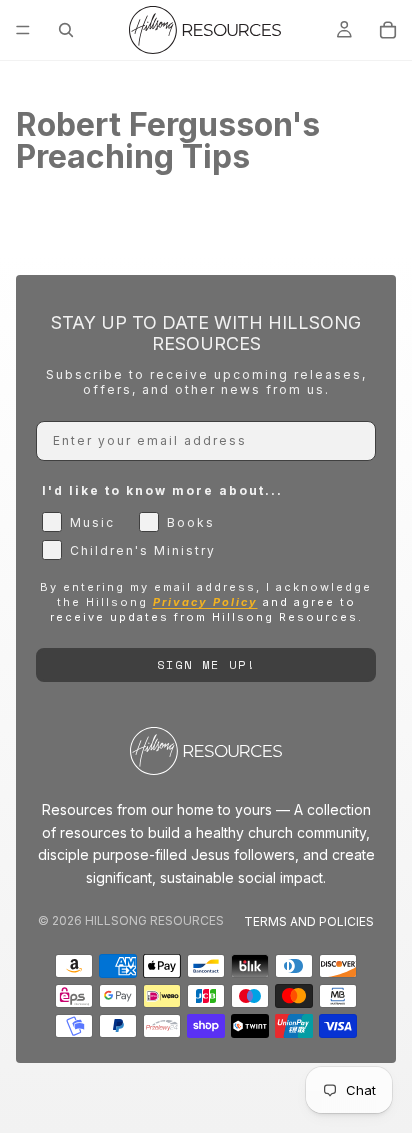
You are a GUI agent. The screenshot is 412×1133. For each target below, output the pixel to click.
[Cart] (388, 30)
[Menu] (23, 30)
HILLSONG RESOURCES (154, 920)
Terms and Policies (309, 921)
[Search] (66, 30)
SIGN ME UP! (206, 664)
